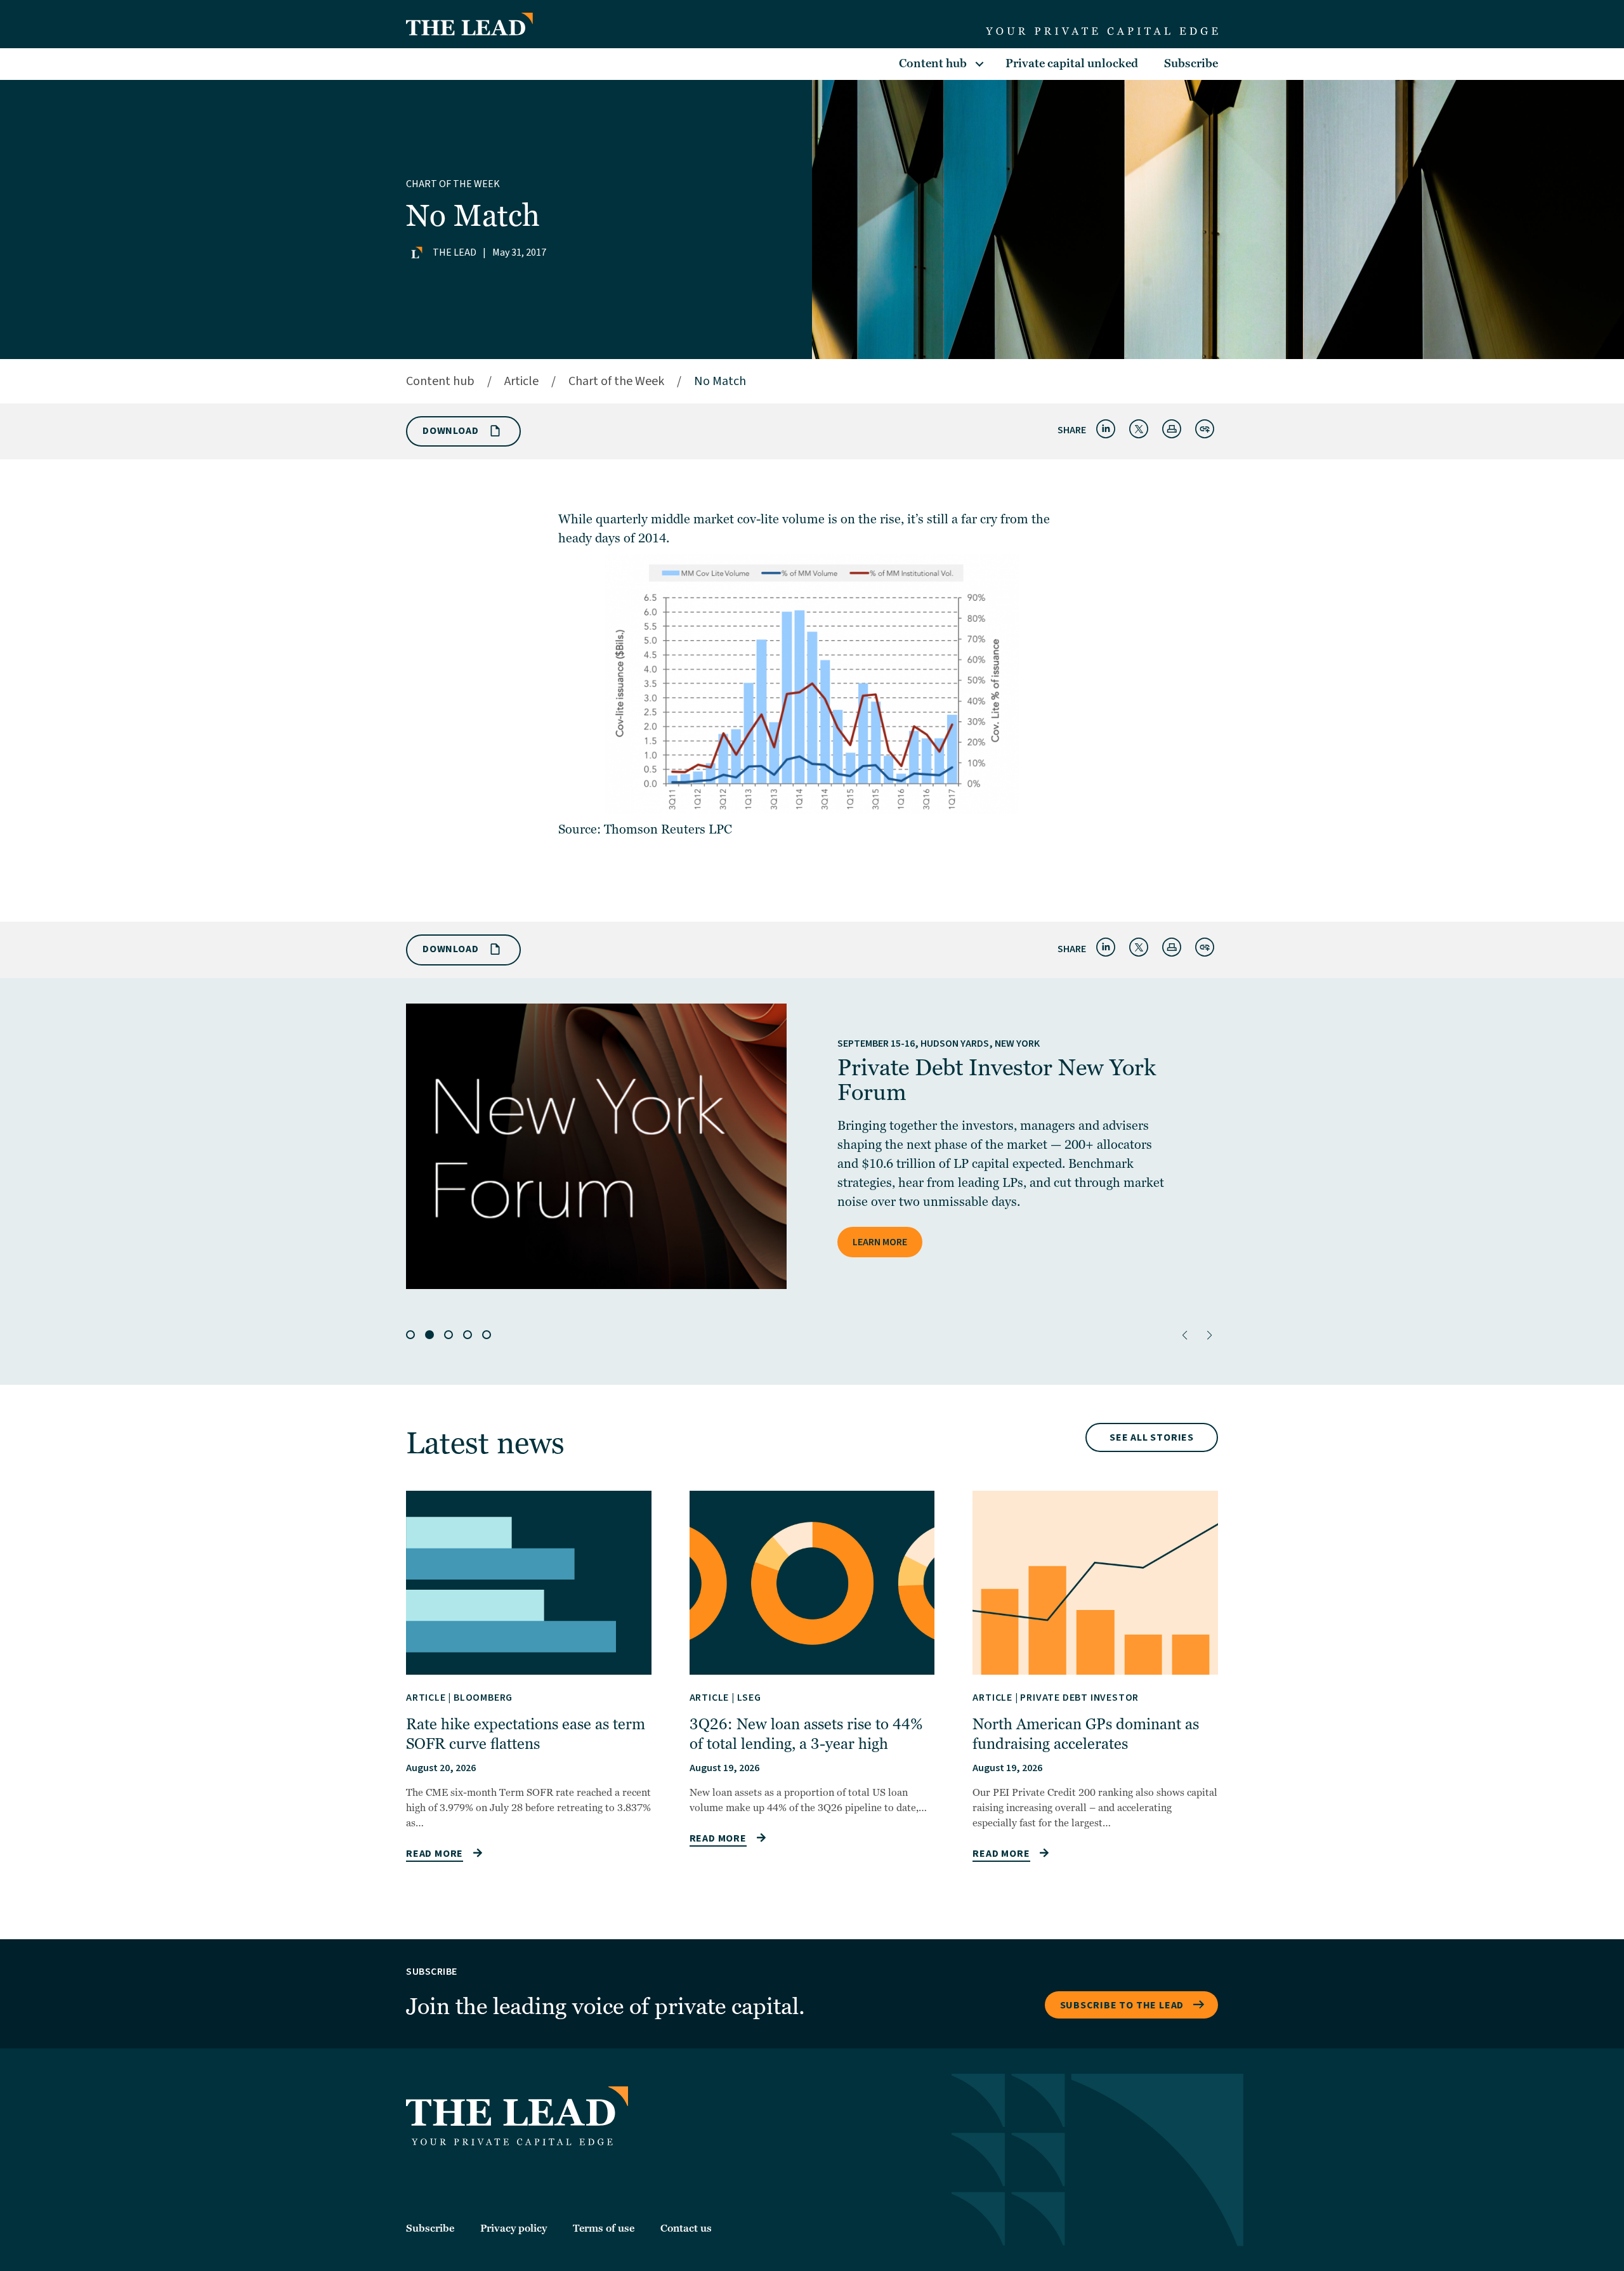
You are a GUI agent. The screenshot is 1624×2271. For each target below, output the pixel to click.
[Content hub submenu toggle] (979, 64)
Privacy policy (514, 2228)
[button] (1185, 1335)
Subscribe (1191, 64)
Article (521, 381)
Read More (435, 1854)
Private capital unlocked (1072, 64)
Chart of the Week (453, 184)
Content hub (933, 64)
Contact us (686, 2228)
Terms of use (604, 2228)
